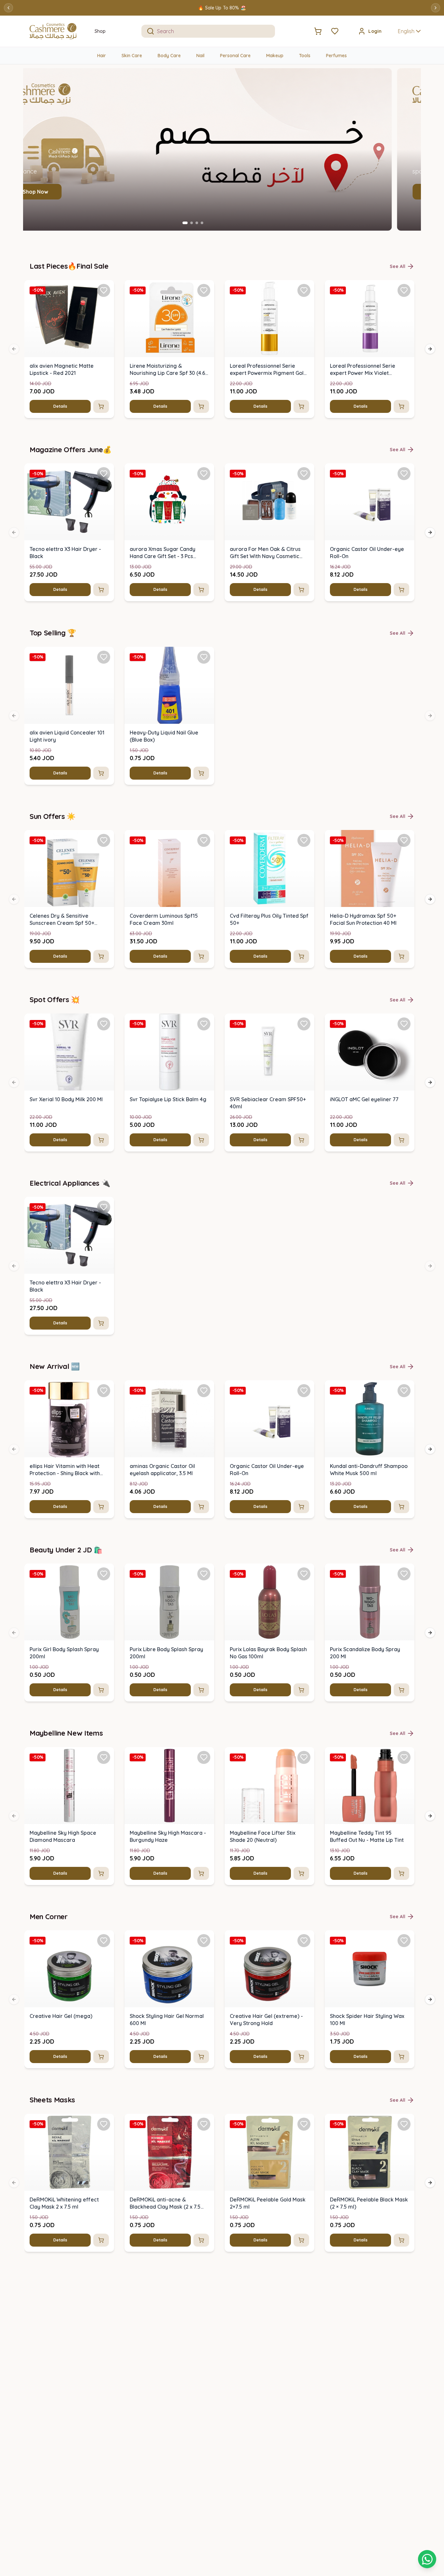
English (406, 31)
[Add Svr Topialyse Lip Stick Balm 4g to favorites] (204, 1024)
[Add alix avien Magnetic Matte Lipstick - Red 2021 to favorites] (104, 290)
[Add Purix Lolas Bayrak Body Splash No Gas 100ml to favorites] (304, 1574)
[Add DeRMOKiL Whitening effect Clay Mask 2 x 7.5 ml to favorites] (104, 2124)
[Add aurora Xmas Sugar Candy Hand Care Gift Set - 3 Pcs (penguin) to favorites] (204, 474)
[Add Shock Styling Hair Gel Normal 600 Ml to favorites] (204, 1941)
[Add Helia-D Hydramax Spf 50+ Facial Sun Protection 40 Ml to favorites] (404, 840)
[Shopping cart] (427, 2559)
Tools (305, 56)
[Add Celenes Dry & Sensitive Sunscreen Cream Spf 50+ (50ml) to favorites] (104, 840)
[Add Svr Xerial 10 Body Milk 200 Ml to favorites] (104, 1024)
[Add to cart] (101, 406)
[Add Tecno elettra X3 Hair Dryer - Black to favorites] (104, 474)
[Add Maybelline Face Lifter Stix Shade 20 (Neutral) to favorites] (304, 1757)
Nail (200, 56)
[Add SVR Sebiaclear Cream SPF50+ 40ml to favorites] (304, 1024)
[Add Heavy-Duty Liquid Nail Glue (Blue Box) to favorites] (204, 657)
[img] (69, 319)
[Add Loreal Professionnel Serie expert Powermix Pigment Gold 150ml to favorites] (304, 290)
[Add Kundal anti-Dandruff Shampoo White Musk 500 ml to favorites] (404, 1391)
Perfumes (336, 56)
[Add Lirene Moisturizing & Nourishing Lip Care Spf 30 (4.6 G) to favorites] (204, 290)
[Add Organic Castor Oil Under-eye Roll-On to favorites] (404, 474)
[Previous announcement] (8, 8)
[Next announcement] (436, 8)
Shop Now (65, 192)
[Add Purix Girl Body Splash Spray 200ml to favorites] (104, 1574)
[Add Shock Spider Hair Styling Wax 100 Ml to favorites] (404, 1941)
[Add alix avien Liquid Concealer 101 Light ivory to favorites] (104, 657)
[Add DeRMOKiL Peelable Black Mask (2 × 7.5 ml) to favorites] (404, 2124)
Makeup (275, 56)
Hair (102, 56)
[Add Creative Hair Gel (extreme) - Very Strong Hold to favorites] (304, 1941)
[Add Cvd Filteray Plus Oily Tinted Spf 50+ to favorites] (304, 840)
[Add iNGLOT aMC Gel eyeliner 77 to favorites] (404, 1024)
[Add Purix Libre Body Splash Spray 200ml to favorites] (204, 1574)
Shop (100, 31)
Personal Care (235, 56)
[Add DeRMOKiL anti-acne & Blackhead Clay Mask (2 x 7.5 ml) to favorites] (204, 2124)
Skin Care (132, 56)
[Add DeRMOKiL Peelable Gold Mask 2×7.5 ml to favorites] (304, 2124)
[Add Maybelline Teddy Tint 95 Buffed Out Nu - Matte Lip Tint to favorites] (404, 1757)
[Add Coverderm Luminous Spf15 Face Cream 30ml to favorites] (204, 840)
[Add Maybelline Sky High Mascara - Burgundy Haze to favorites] (204, 1757)
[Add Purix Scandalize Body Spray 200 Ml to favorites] (404, 1574)
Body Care (169, 56)
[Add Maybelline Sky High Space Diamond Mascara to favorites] (104, 1757)
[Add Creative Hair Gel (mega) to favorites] (104, 1941)
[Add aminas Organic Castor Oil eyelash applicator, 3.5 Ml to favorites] (204, 1391)
